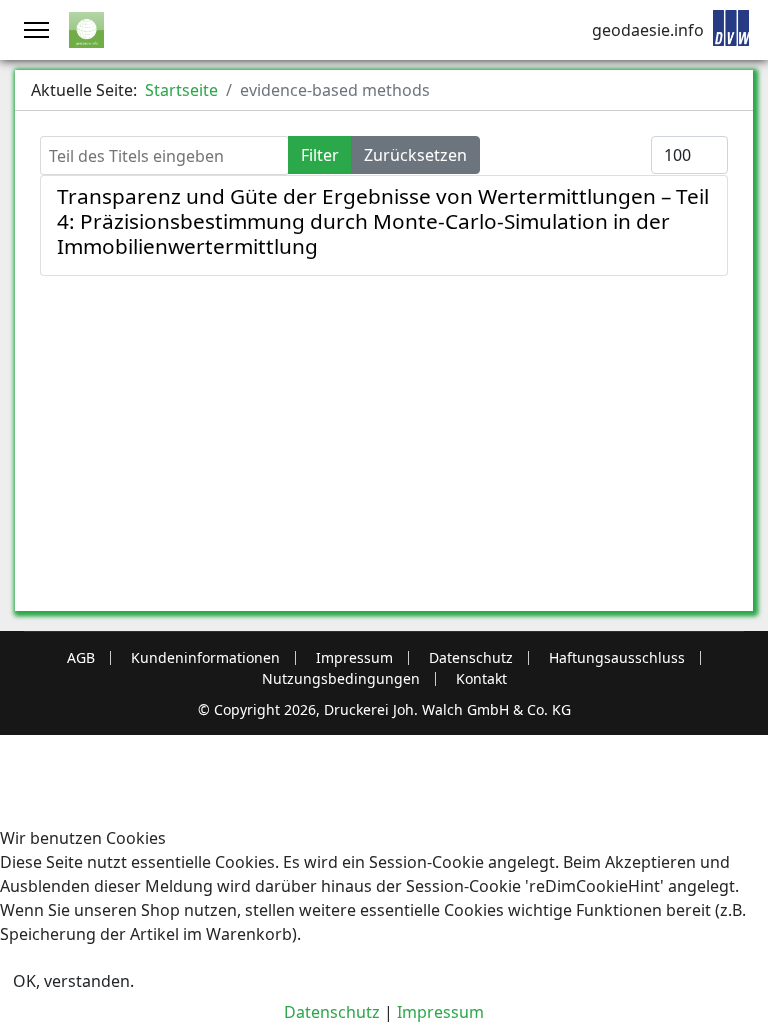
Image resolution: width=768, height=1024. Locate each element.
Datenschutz (471, 658)
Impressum (354, 658)
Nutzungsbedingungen (341, 679)
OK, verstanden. (73, 981)
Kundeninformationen (205, 658)
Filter (320, 155)
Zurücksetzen (415, 155)
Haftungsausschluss (617, 658)
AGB (81, 658)
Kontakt (481, 679)
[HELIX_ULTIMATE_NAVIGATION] (36, 30)
